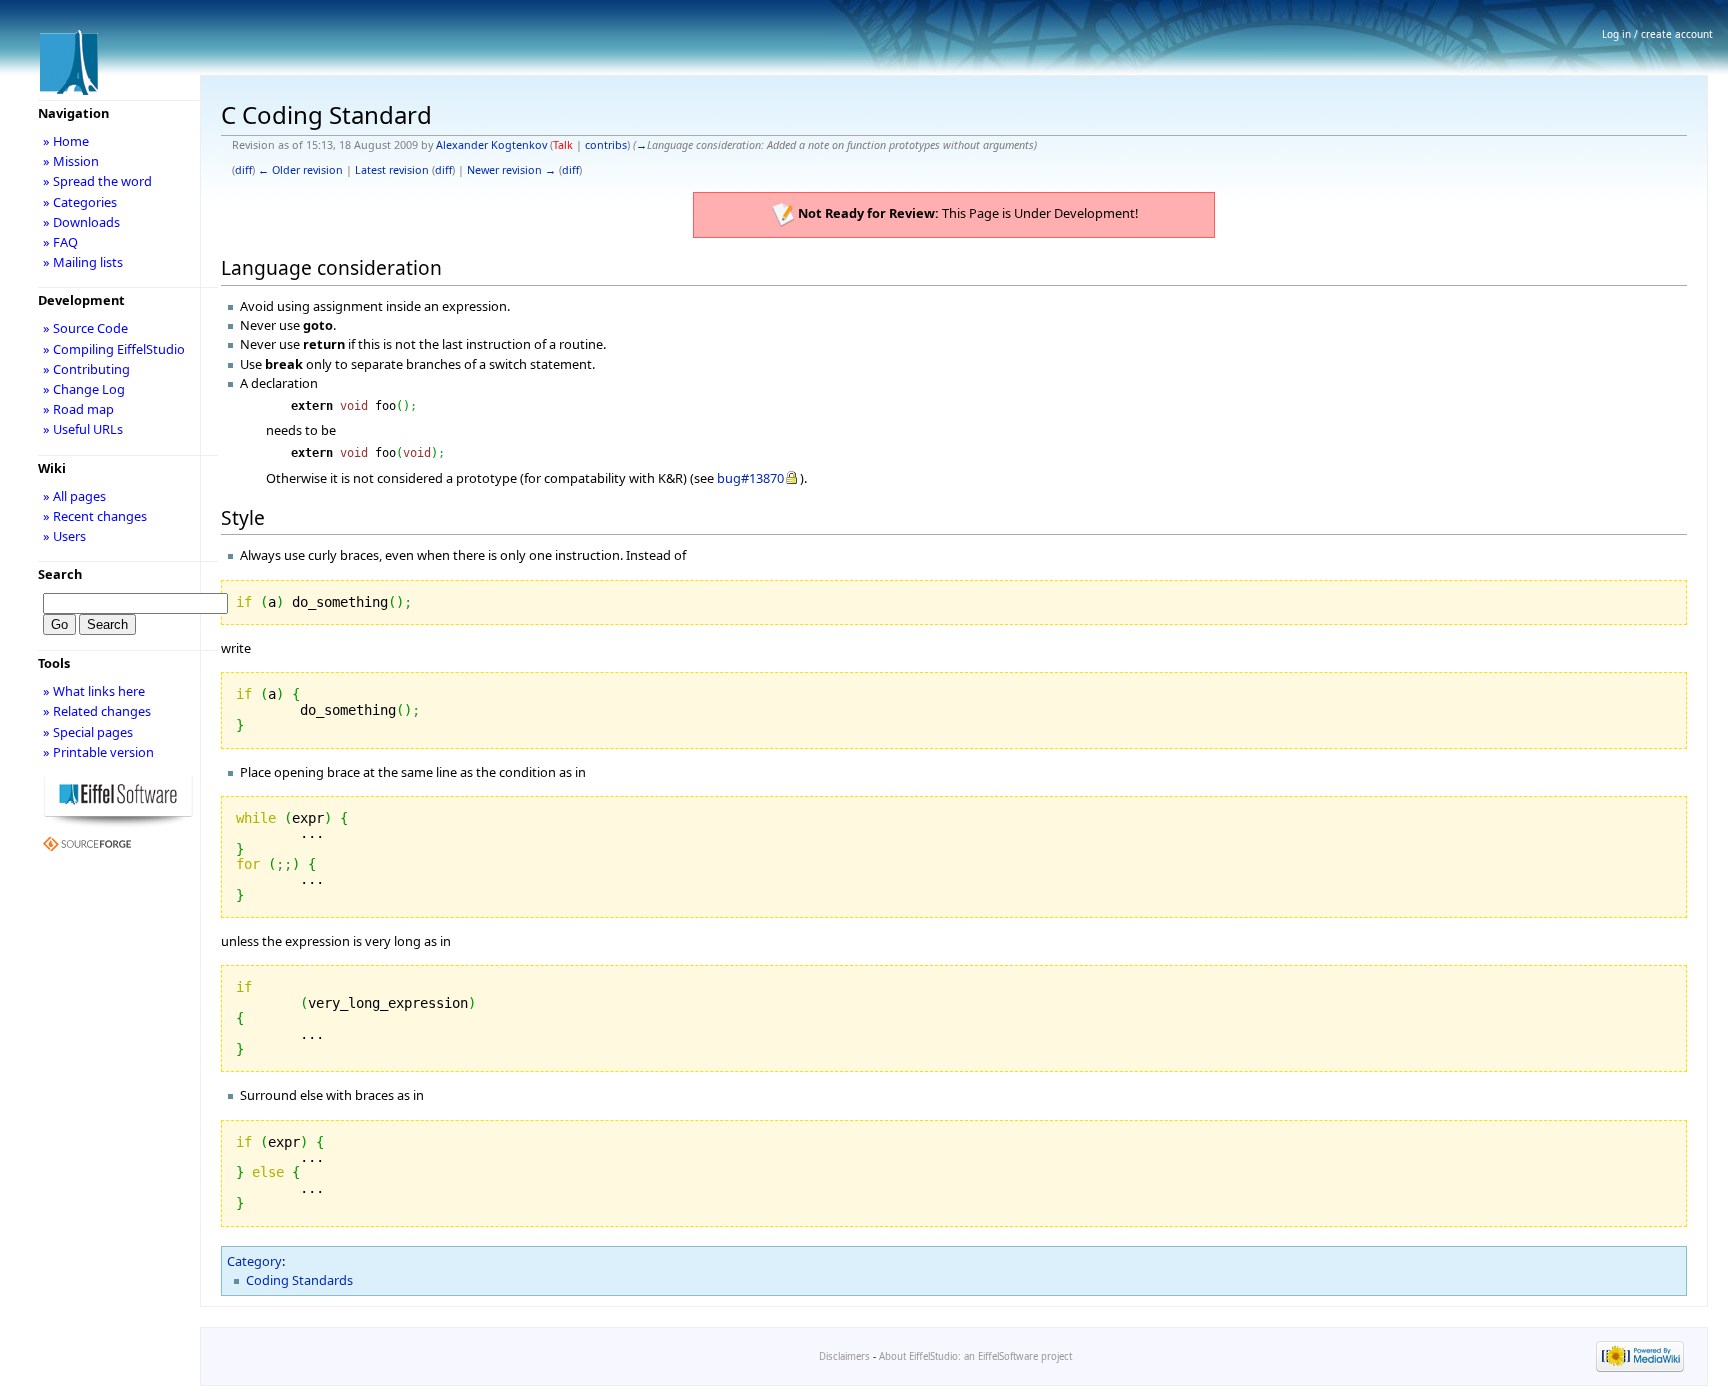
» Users (64, 536)
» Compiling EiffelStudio (114, 349)
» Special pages (88, 732)
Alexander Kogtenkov (491, 145)
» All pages (74, 496)
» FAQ (60, 242)
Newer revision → (511, 170)
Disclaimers (844, 1356)
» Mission (71, 161)
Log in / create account (1657, 34)
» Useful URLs (83, 429)
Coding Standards (299, 1280)
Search (60, 574)
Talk (563, 145)
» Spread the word (97, 181)
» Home (66, 141)
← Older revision (300, 170)
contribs (606, 145)
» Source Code (85, 328)
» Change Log (84, 389)
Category (254, 1261)
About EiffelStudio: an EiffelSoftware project (975, 1356)
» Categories (80, 202)
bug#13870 (750, 478)
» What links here (94, 691)
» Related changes (97, 711)
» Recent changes (95, 516)
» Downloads (81, 222)
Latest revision (392, 170)
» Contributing (86, 369)
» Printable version (98, 752)
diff (243, 170)
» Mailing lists (83, 262)
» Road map (78, 409)
